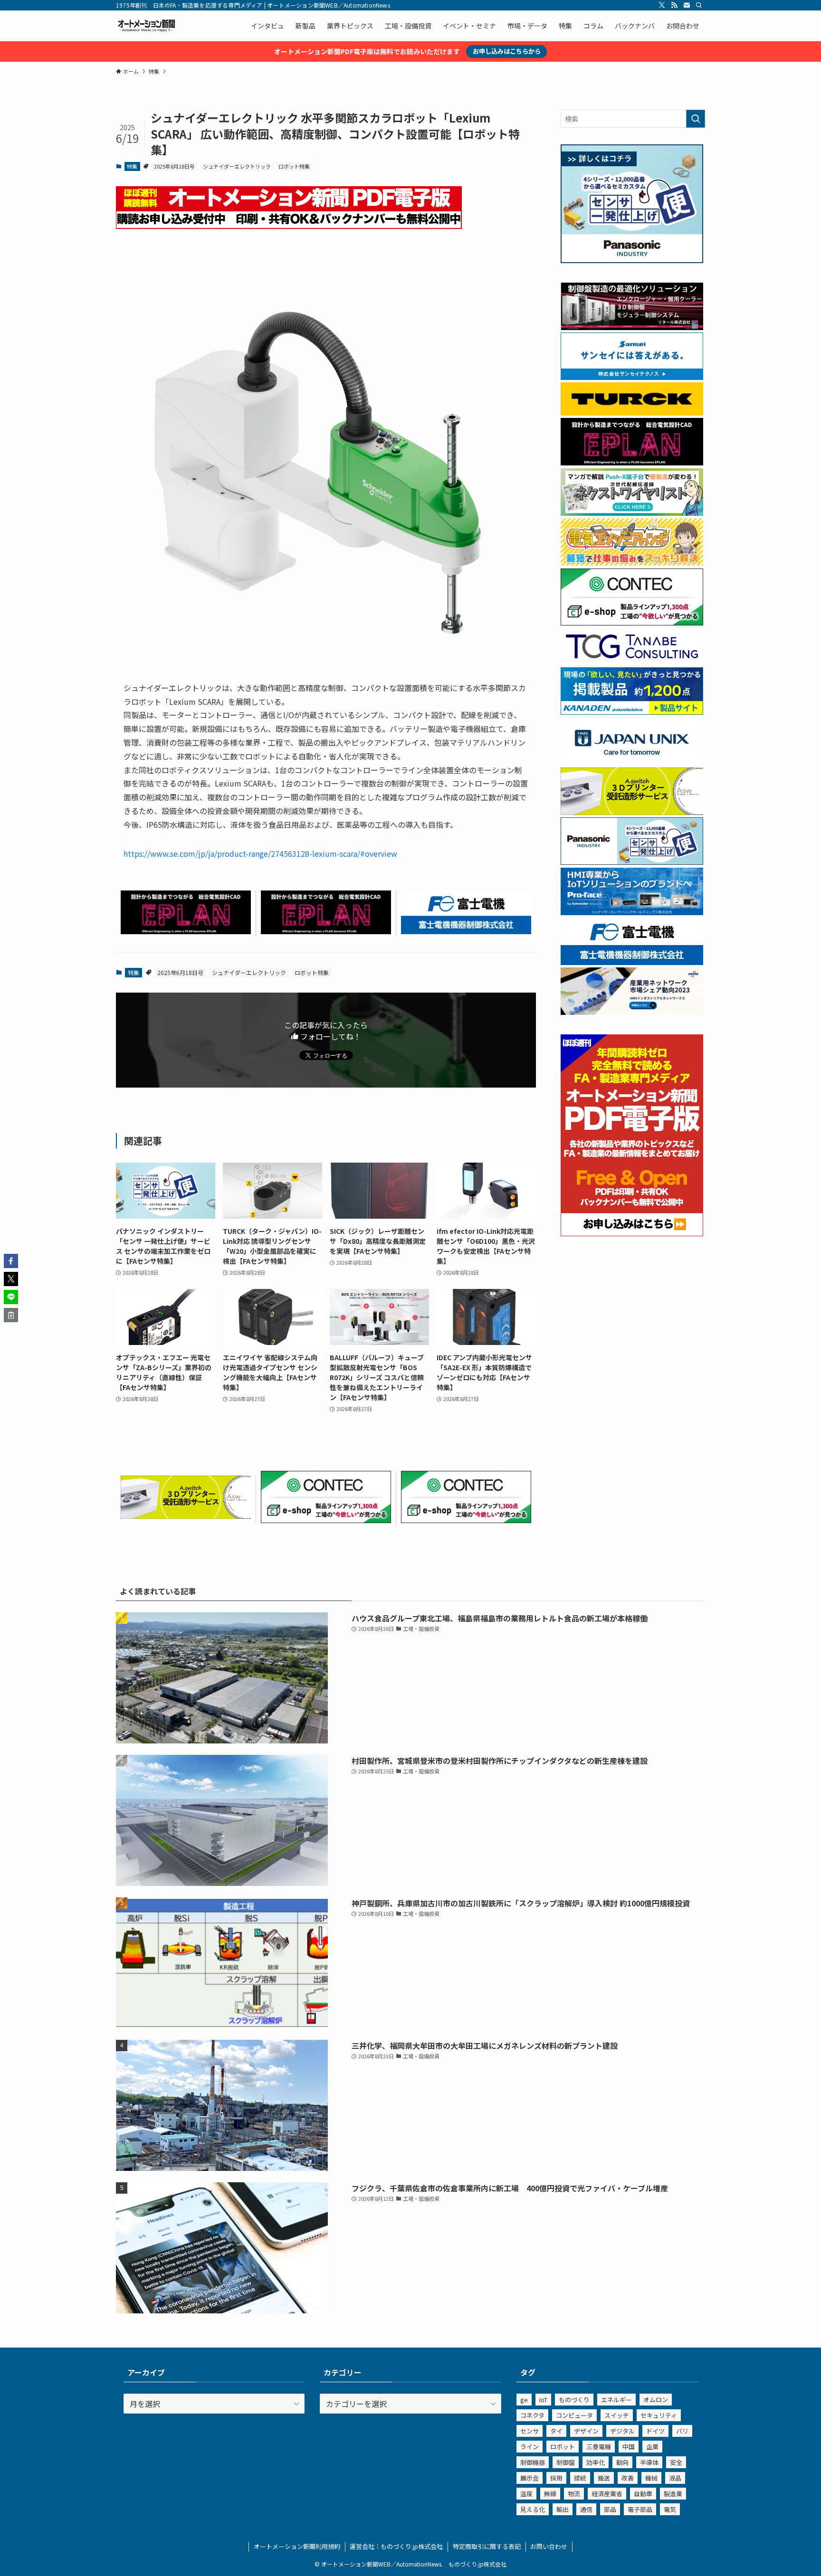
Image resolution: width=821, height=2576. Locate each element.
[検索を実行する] (696, 119)
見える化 (533, 2509)
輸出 (563, 2509)
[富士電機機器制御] (466, 931)
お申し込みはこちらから (507, 51)
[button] (11, 1261)
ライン (530, 2447)
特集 (132, 166)
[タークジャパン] (632, 413)
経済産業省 (607, 2494)
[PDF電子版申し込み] (289, 226)
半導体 (649, 2462)
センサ (530, 2431)
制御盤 (566, 2462)
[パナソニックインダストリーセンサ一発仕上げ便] (632, 260)
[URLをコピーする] (11, 1315)
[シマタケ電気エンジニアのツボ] (632, 563)
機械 (651, 2478)
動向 (622, 2462)
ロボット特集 (294, 166)
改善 (628, 2478)
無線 (550, 2494)
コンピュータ (574, 2415)
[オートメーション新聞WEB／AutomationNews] (146, 26)
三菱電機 (599, 2447)
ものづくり (574, 2400)
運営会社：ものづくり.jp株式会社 (396, 2546)
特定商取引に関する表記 (487, 2546)
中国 (629, 2447)
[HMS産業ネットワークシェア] (632, 1012)
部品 (610, 2509)
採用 (556, 2478)
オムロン (656, 2400)
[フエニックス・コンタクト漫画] (632, 513)
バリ (682, 2431)
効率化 (596, 2462)
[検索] (699, 5)
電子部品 (640, 2509)
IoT (543, 2400)
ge (524, 2400)
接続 (580, 2478)
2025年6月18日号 (174, 166)
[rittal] (632, 327)
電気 (670, 2509)
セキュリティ (659, 2415)
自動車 (643, 2494)
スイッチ (617, 2415)
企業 (652, 2447)
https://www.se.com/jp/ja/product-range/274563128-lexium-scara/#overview (260, 853)
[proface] (632, 912)
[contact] (687, 5)
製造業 (673, 2494)
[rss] (674, 5)
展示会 (530, 2478)
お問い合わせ (549, 2546)
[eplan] (186, 931)
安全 (676, 2462)
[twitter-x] (662, 5)
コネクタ (532, 2415)
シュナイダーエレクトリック (237, 166)
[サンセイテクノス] (632, 377)
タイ (556, 2431)
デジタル (622, 2431)
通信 (586, 2509)
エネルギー (616, 2400)
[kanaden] (632, 712)
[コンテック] (326, 1520)
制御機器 (533, 2462)
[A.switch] (186, 1515)
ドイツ (655, 2431)
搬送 (604, 2478)
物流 (574, 2494)
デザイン (586, 2431)
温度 (526, 2494)
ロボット (563, 2447)
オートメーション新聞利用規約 (297, 2546)
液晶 (675, 2478)
